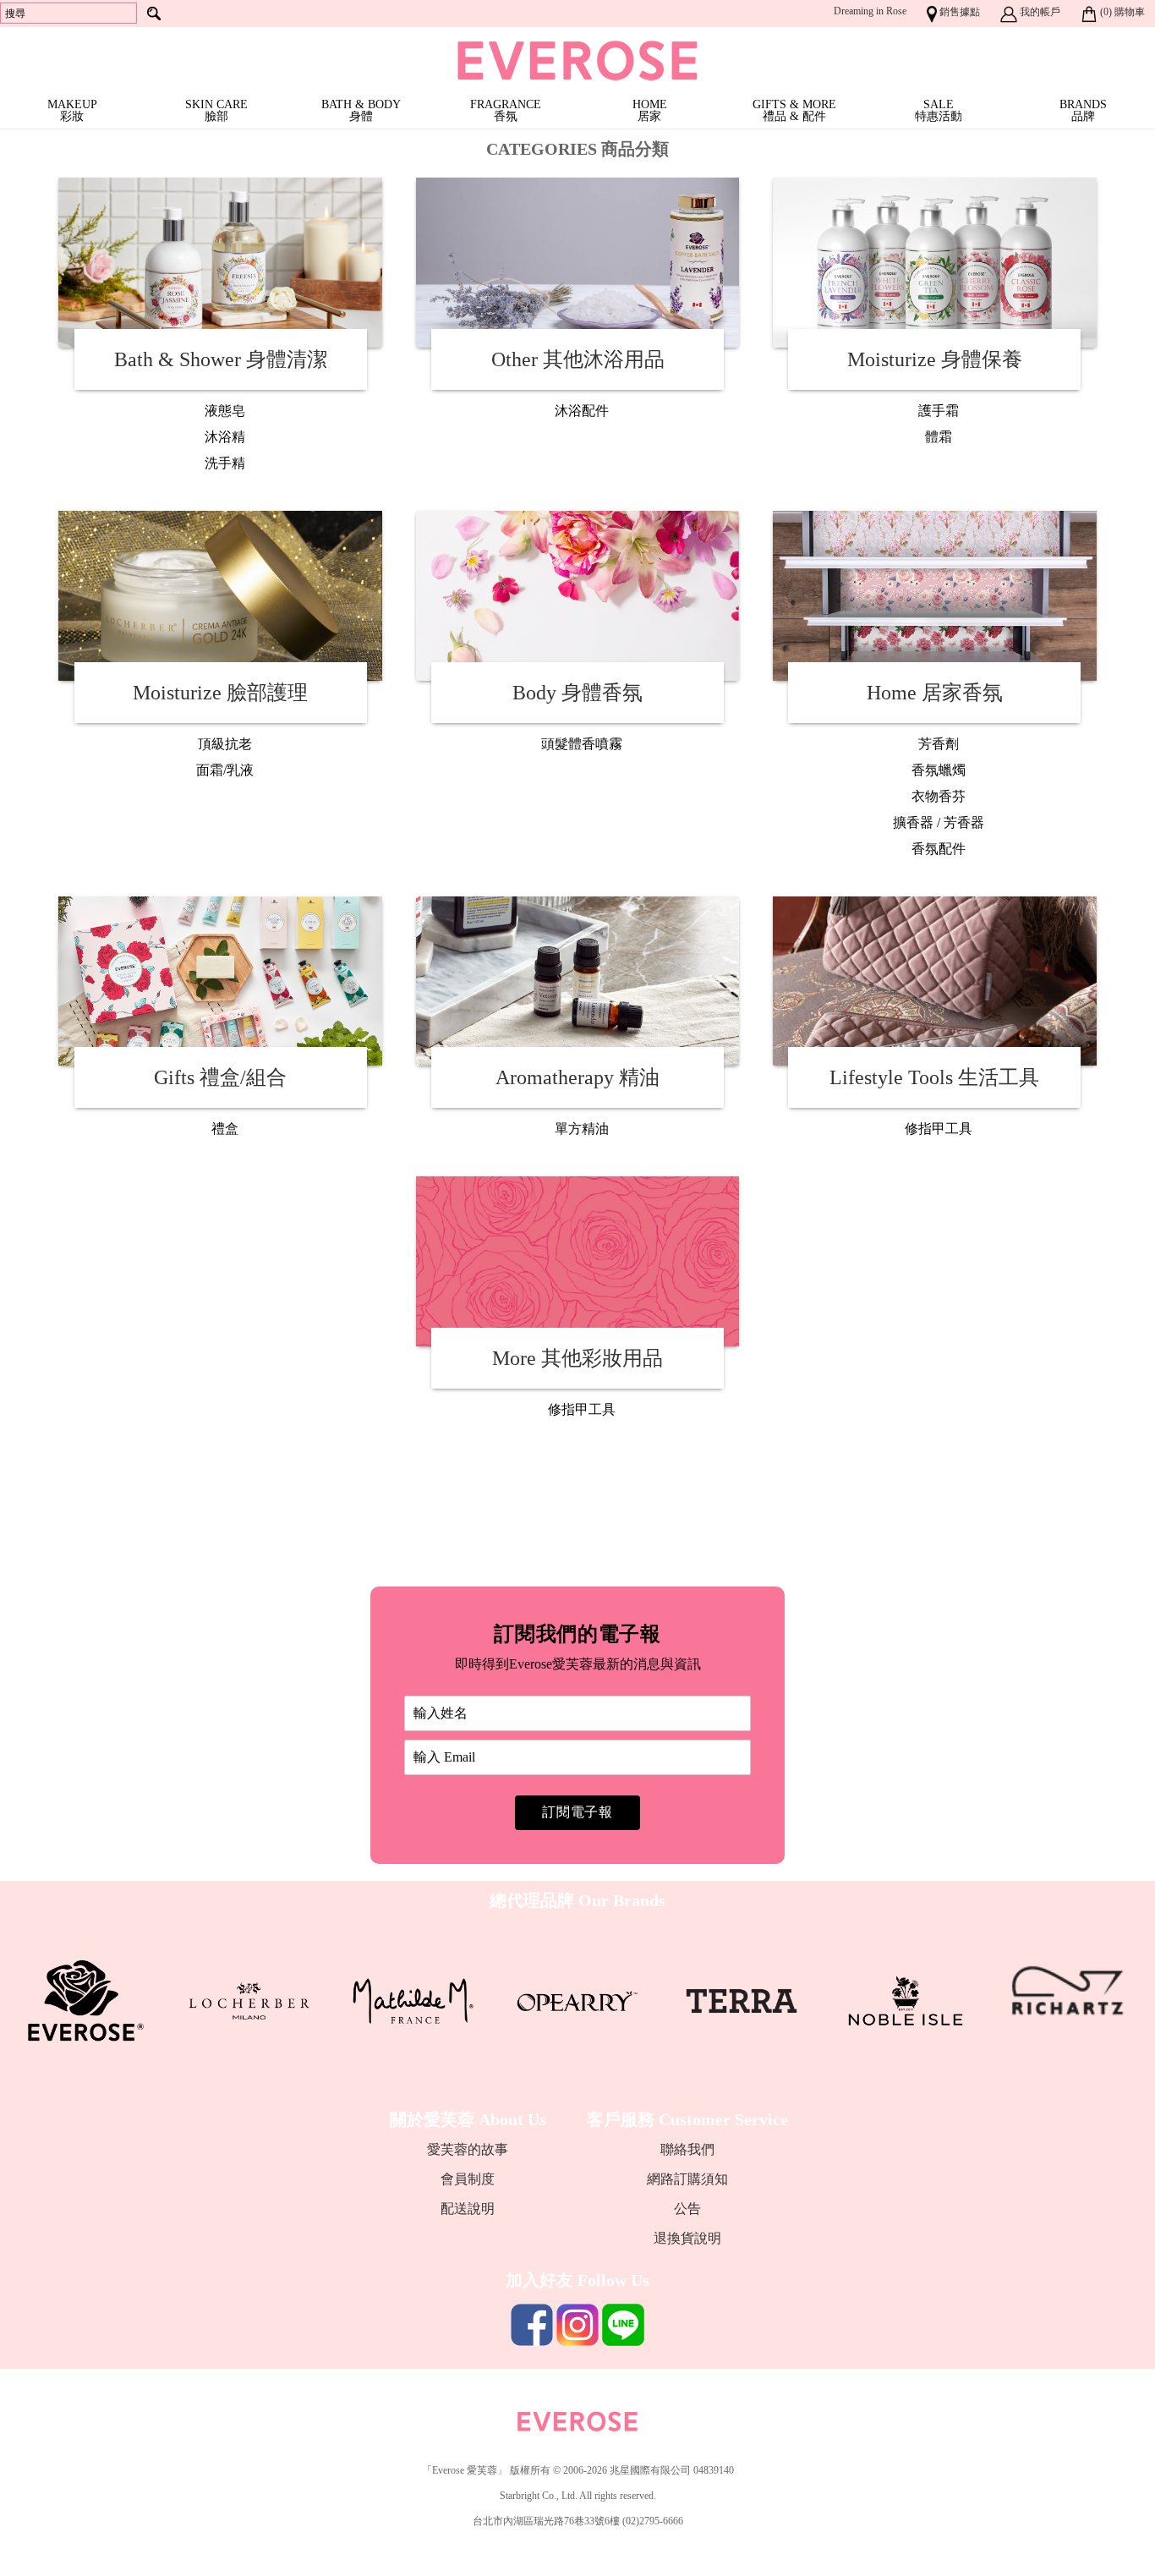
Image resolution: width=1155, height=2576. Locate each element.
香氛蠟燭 (939, 770)
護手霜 (939, 411)
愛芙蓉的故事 (468, 2149)
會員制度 (468, 2179)
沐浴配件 (582, 411)
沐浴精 (225, 437)
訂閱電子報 (577, 1812)
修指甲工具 (939, 1129)
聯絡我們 (687, 2149)
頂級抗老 (225, 744)
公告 (687, 2209)
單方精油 (582, 1129)
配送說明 (468, 2209)
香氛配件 (939, 849)
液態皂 (225, 411)
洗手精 (225, 463)
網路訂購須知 (687, 2179)
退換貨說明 (687, 2238)
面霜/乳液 (225, 770)
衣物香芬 (939, 796)
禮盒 (225, 1129)
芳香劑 (939, 744)
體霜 (939, 437)
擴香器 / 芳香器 (939, 822)
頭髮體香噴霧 (582, 744)
